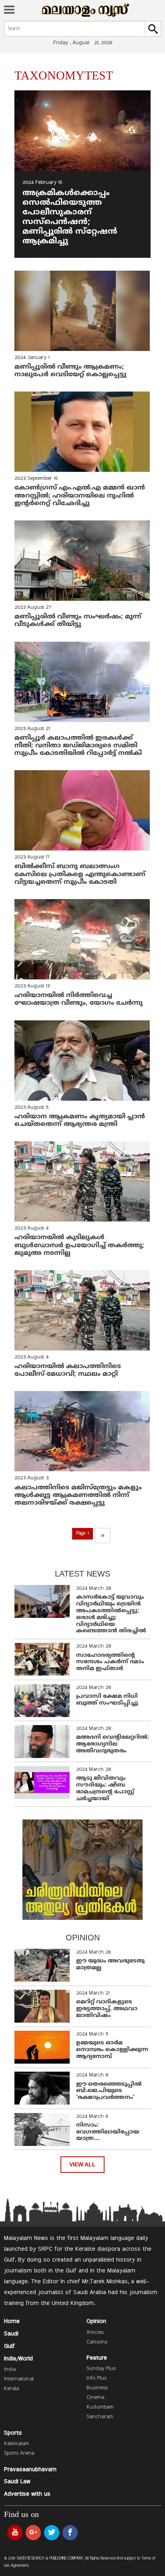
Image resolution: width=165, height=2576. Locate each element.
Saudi (11, 2334)
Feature (97, 2358)
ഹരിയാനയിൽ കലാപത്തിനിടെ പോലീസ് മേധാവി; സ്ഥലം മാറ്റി (68, 1370)
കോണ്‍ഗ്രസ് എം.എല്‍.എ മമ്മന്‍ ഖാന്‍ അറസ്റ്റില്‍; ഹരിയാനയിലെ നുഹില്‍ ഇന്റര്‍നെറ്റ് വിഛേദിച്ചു (80, 496)
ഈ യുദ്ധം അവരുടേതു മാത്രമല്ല (110, 1964)
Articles (95, 2333)
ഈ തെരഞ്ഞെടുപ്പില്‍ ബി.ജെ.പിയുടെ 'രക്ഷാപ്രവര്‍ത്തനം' (109, 2091)
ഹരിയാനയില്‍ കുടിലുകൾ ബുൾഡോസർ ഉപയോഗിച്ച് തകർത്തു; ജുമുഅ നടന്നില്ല (79, 1245)
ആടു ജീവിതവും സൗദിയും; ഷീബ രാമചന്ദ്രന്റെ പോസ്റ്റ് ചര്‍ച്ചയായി (105, 1788)
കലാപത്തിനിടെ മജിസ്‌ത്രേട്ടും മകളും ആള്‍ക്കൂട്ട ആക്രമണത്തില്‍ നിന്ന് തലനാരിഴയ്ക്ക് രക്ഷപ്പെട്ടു (78, 1495)
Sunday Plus (101, 2369)
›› (103, 1536)
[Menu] (9, 10)
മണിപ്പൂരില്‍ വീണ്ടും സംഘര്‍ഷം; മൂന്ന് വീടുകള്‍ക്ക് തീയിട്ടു (78, 621)
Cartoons (97, 2342)
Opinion (96, 2321)
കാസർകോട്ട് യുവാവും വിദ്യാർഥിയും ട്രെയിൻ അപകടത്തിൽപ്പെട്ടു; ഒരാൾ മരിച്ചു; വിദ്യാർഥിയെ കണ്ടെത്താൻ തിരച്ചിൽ (111, 1614)
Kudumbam (100, 2407)
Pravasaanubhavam (30, 2470)
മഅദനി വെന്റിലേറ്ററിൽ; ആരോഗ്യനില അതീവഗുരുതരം (113, 1744)
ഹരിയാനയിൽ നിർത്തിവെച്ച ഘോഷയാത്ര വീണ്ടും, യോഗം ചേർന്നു (78, 999)
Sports (13, 2433)
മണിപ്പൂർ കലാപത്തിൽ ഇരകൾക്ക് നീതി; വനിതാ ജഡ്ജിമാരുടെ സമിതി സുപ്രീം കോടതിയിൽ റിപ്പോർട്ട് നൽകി (78, 746)
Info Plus (97, 2378)
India (10, 2370)
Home (12, 2321)
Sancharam (100, 2417)
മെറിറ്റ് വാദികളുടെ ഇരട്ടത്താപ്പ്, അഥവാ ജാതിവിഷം (107, 2009)
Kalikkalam (17, 2444)
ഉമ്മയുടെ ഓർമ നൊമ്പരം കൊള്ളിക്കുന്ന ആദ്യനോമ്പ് (112, 2050)
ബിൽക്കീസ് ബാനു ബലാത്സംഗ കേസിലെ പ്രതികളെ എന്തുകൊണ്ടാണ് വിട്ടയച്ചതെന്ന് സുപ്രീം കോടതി (80, 874)
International (19, 2379)
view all (82, 2165)
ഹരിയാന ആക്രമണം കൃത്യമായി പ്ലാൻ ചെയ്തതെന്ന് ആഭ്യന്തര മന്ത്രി (80, 1121)
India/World (18, 2359)
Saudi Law (17, 2482)
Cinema (95, 2398)
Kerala (11, 2389)
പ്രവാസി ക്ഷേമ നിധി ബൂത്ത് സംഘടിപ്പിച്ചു (107, 1700)
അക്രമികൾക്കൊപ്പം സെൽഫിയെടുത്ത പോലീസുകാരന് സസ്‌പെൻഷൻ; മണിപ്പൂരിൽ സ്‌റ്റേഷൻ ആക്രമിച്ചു (70, 217)
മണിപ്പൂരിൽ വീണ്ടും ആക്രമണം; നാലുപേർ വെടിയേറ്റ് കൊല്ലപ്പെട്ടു (70, 371)
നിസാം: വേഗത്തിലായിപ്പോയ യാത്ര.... (108, 2132)
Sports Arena (19, 2454)
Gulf (9, 2346)
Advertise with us (27, 2494)
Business (97, 2388)
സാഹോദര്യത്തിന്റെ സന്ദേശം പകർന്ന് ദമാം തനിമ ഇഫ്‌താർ (110, 1662)
